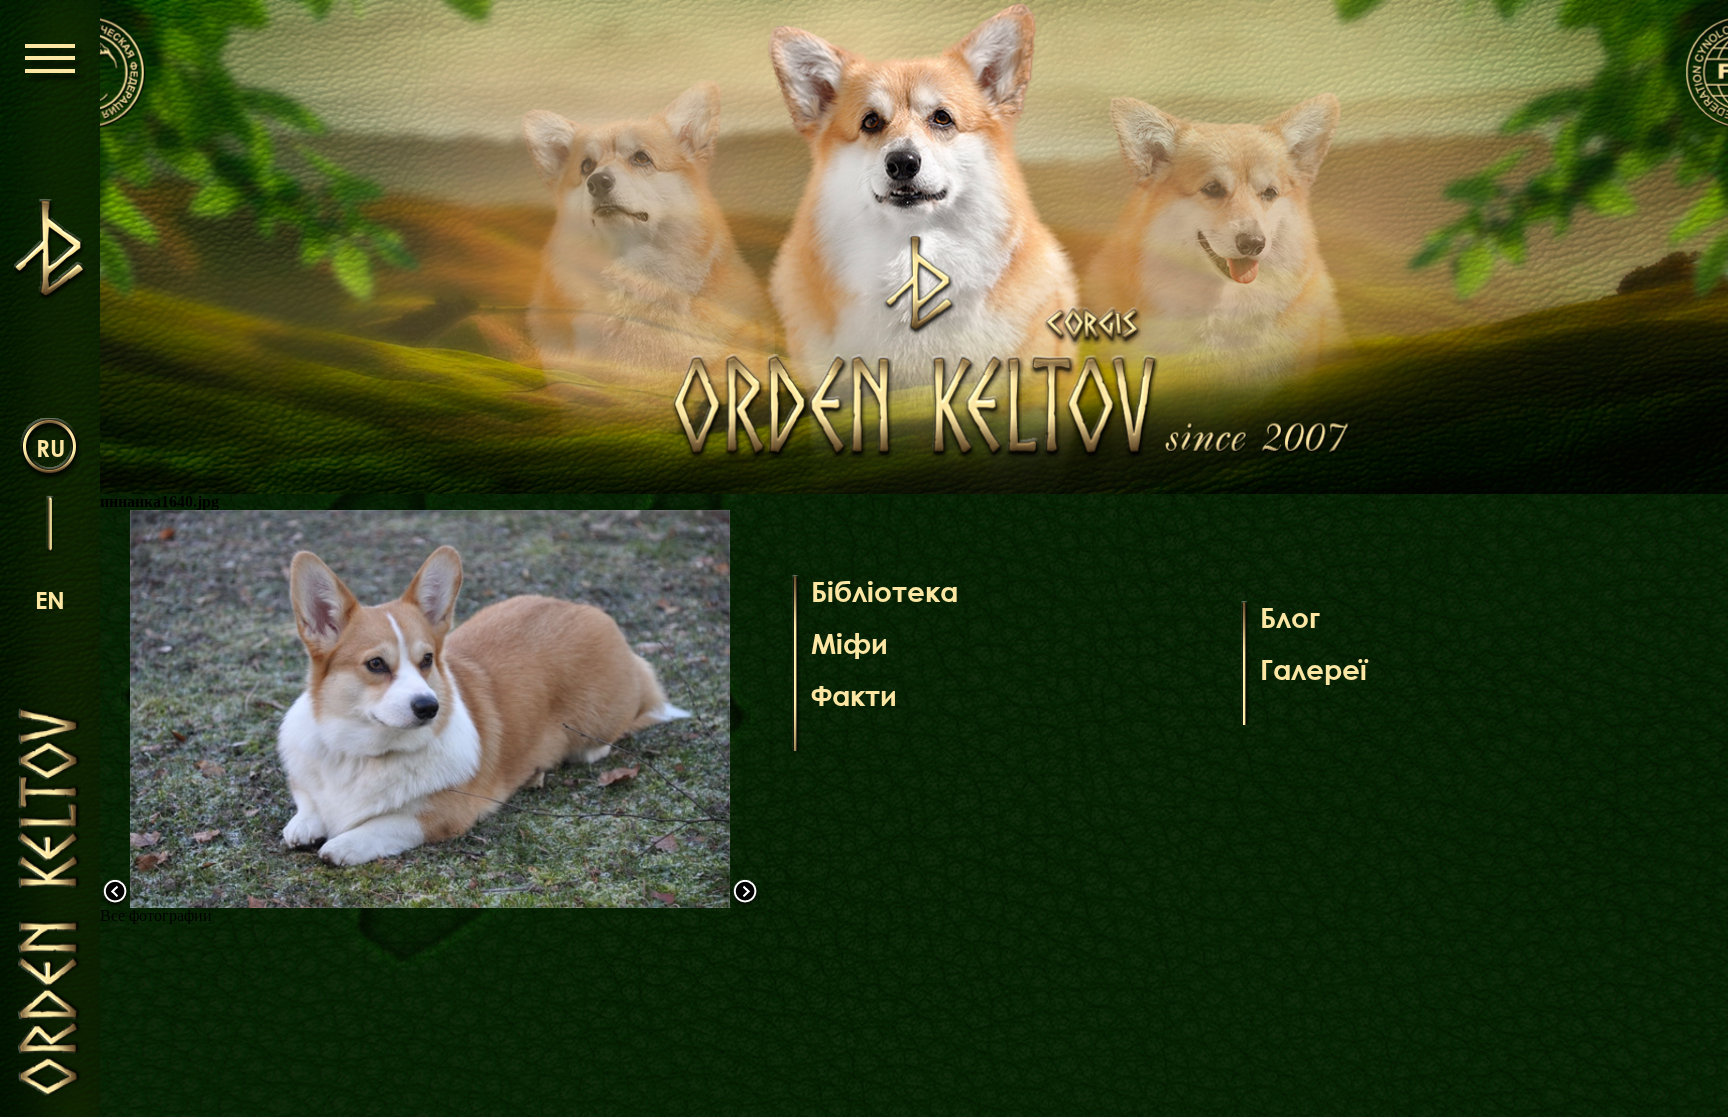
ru (50, 447)
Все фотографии (156, 915)
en (50, 599)
